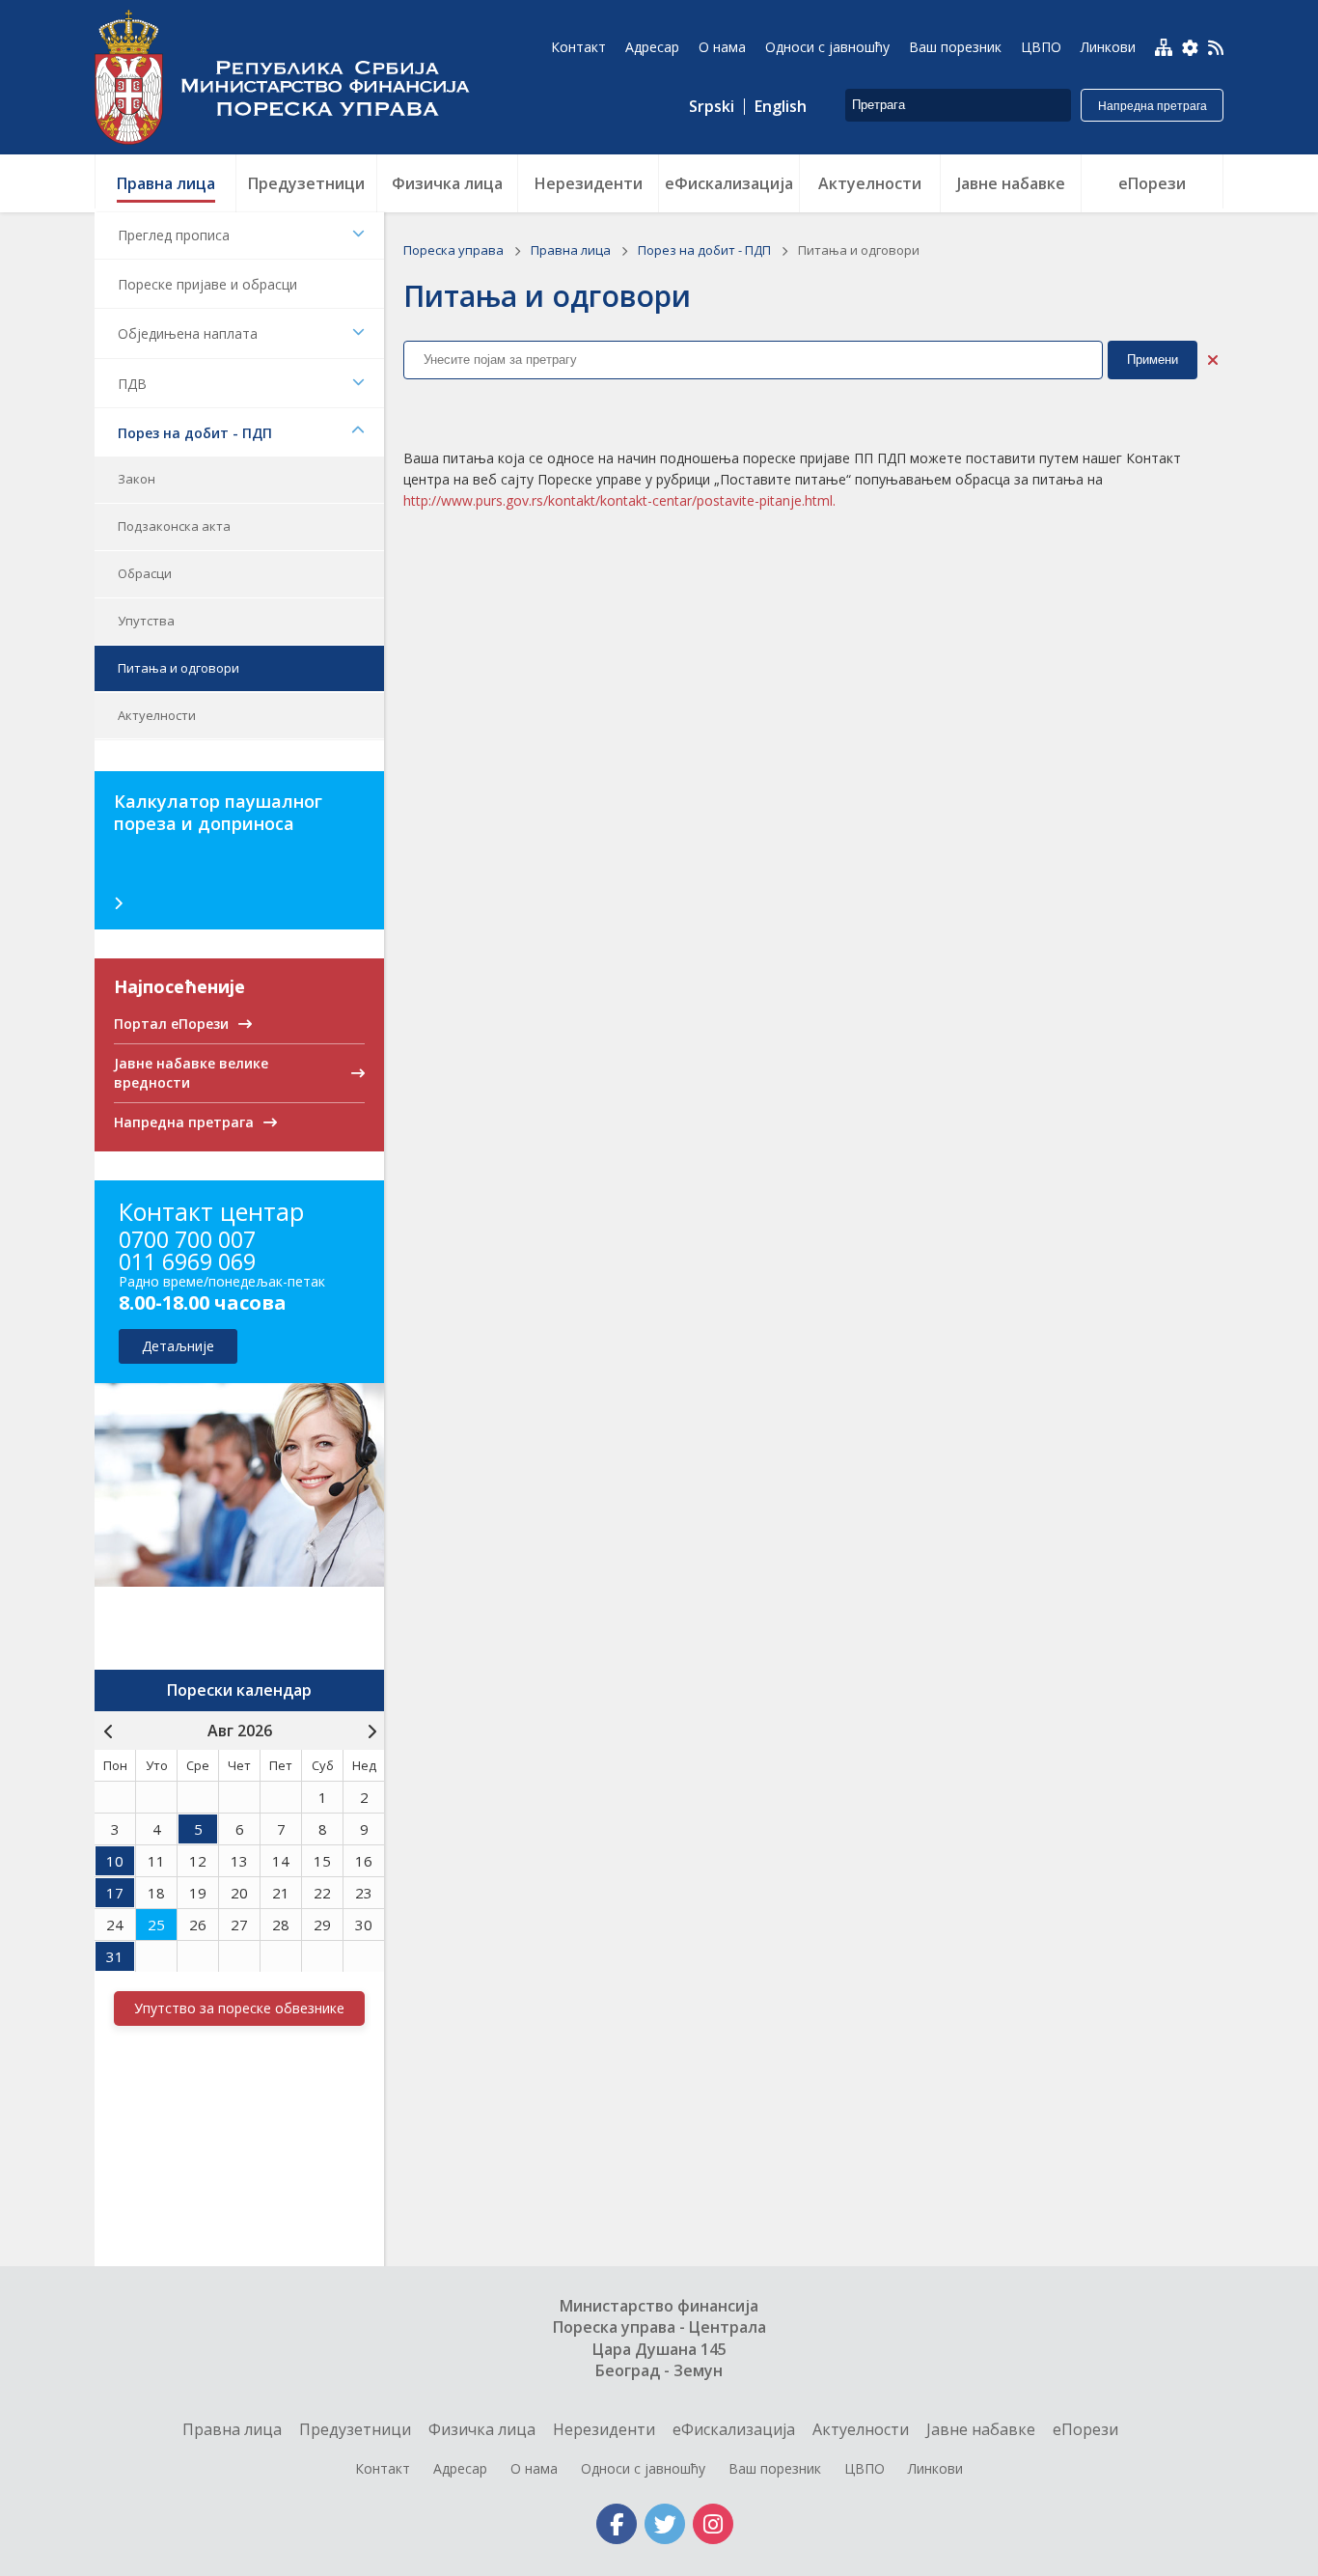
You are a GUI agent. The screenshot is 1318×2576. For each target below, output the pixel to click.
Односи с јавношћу (643, 2468)
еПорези (1085, 2429)
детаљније (178, 1346)
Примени (1153, 360)
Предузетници (355, 2429)
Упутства (146, 621)
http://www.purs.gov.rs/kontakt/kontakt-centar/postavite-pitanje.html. (619, 500)
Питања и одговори (178, 668)
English (781, 107)
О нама (534, 2468)
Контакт (383, 2468)
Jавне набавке (981, 2429)
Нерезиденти (604, 2429)
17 (115, 1893)
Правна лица (572, 250)
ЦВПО (865, 2468)
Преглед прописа (174, 235)
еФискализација (734, 2429)
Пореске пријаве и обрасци (207, 284)
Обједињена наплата (188, 333)
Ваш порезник (775, 2468)
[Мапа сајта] (1164, 47)
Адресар (460, 2468)
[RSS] (1216, 49)
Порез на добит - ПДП (195, 433)
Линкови (935, 2468)
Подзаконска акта (174, 526)
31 (115, 1956)
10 (115, 1861)
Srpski (712, 107)
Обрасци (145, 573)
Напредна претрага (1153, 106)
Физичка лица (482, 2429)
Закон (137, 479)
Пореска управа (292, 77)
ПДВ (132, 384)
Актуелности (157, 715)
